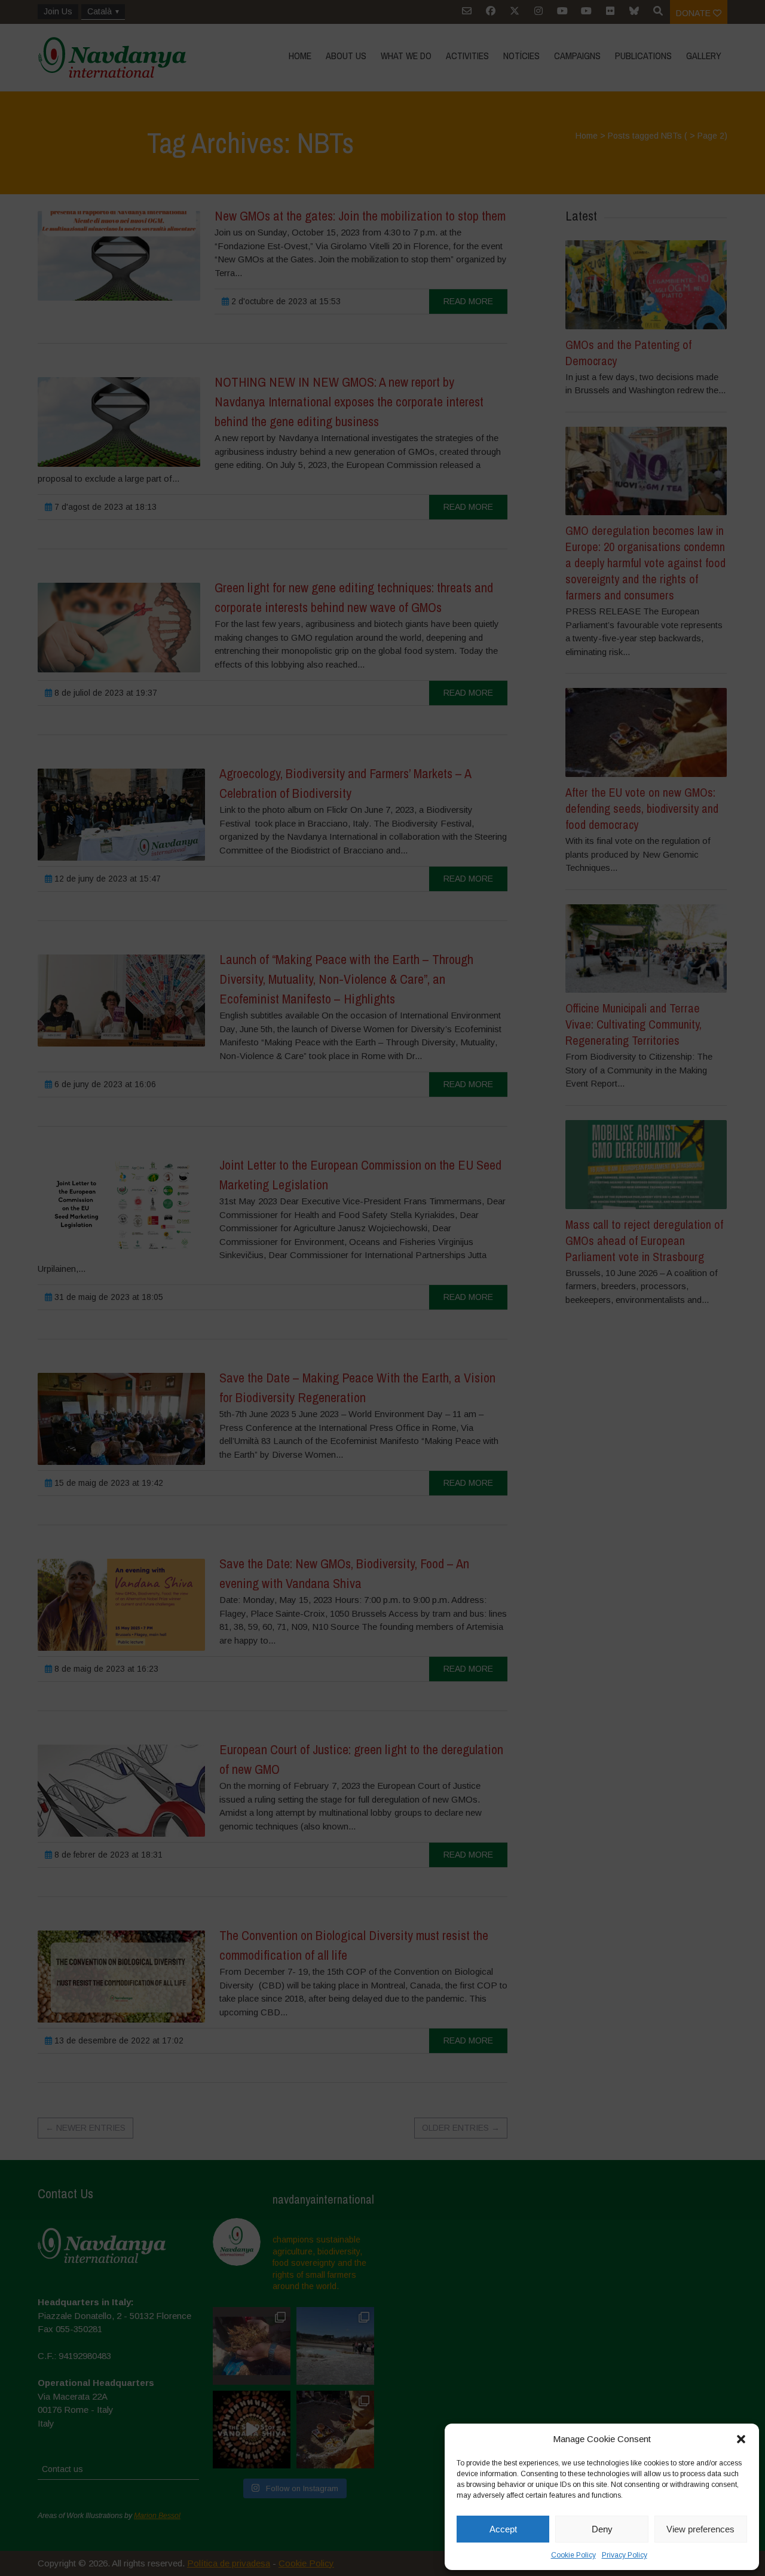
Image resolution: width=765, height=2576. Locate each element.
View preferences (700, 2529)
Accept (503, 2529)
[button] (741, 2439)
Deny (602, 2529)
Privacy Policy (625, 2555)
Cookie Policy (573, 2555)
